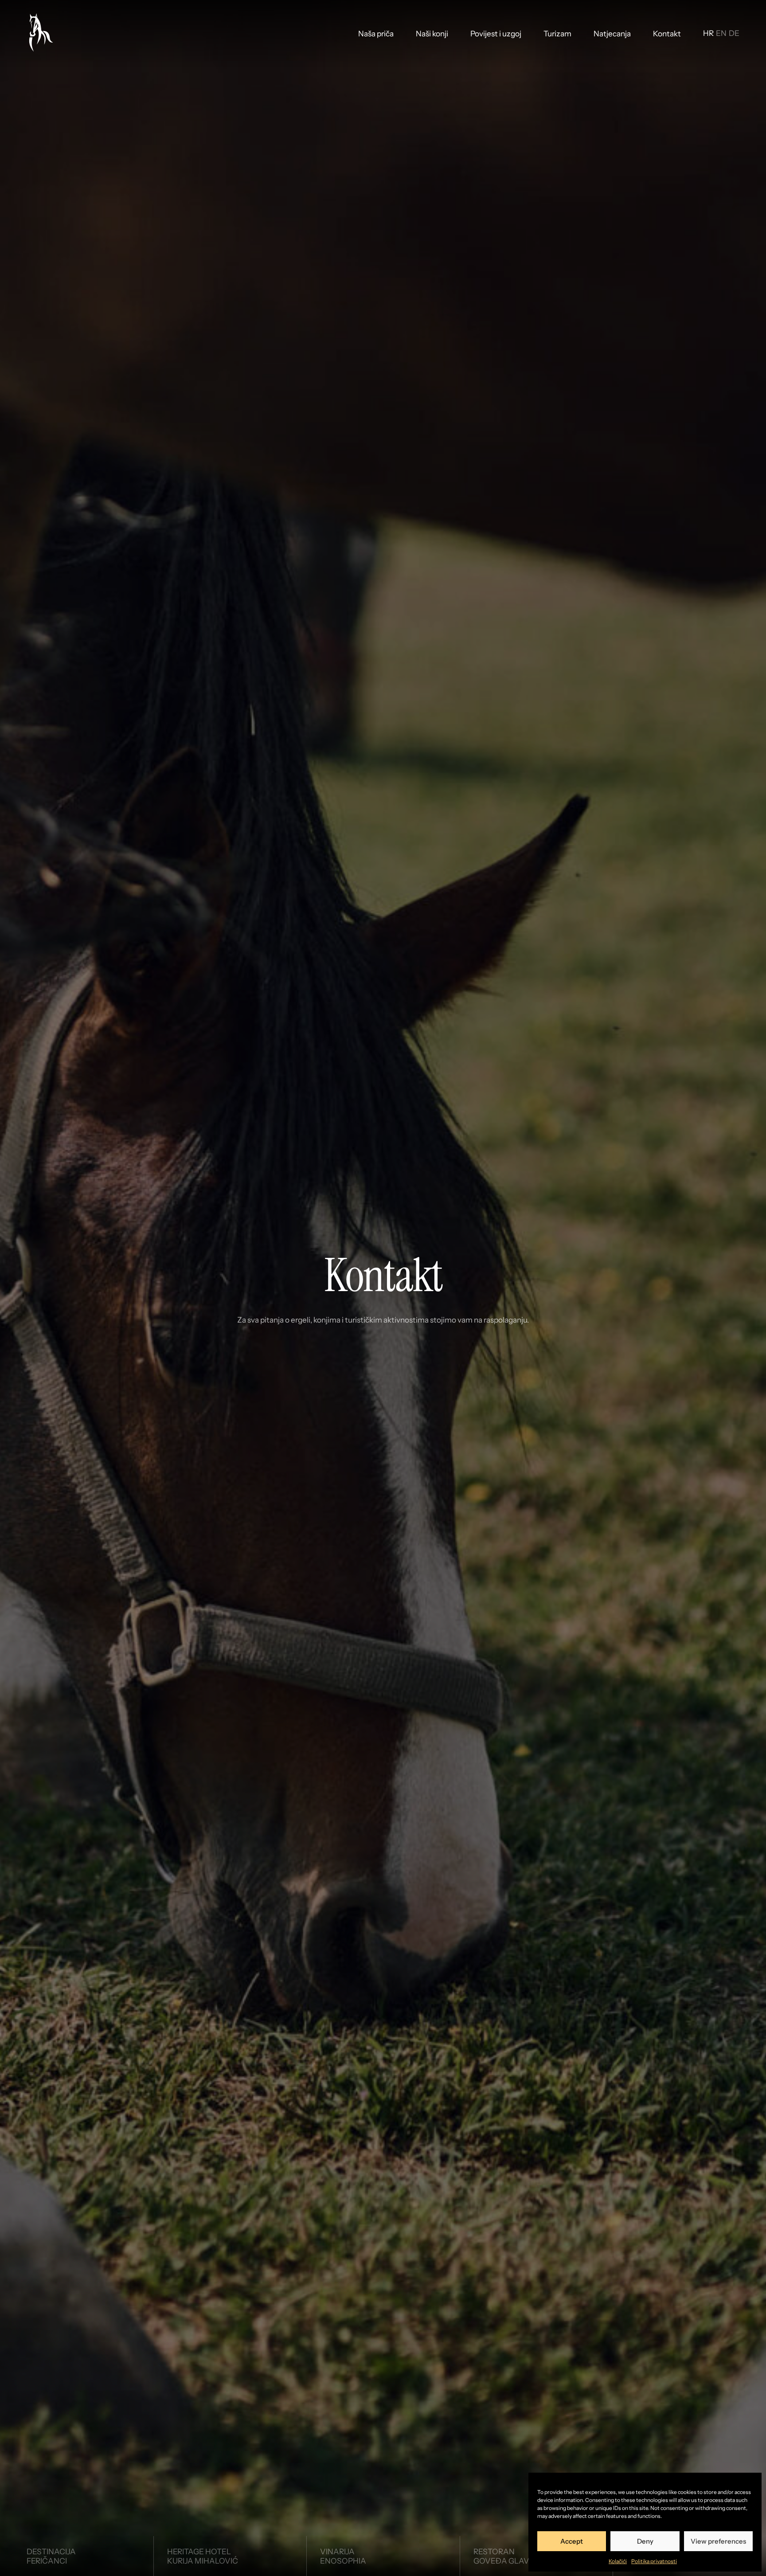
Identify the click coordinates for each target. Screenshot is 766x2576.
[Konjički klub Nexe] (40, 33)
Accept (572, 2541)
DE (734, 33)
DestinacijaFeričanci (51, 2556)
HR (708, 33)
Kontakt (667, 33)
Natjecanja (612, 33)
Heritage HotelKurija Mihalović (203, 2556)
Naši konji (432, 33)
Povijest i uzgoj (496, 33)
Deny (645, 2541)
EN (721, 33)
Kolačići (618, 2561)
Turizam (557, 33)
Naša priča (376, 33)
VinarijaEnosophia (343, 2556)
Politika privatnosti (654, 2561)
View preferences (718, 2541)
